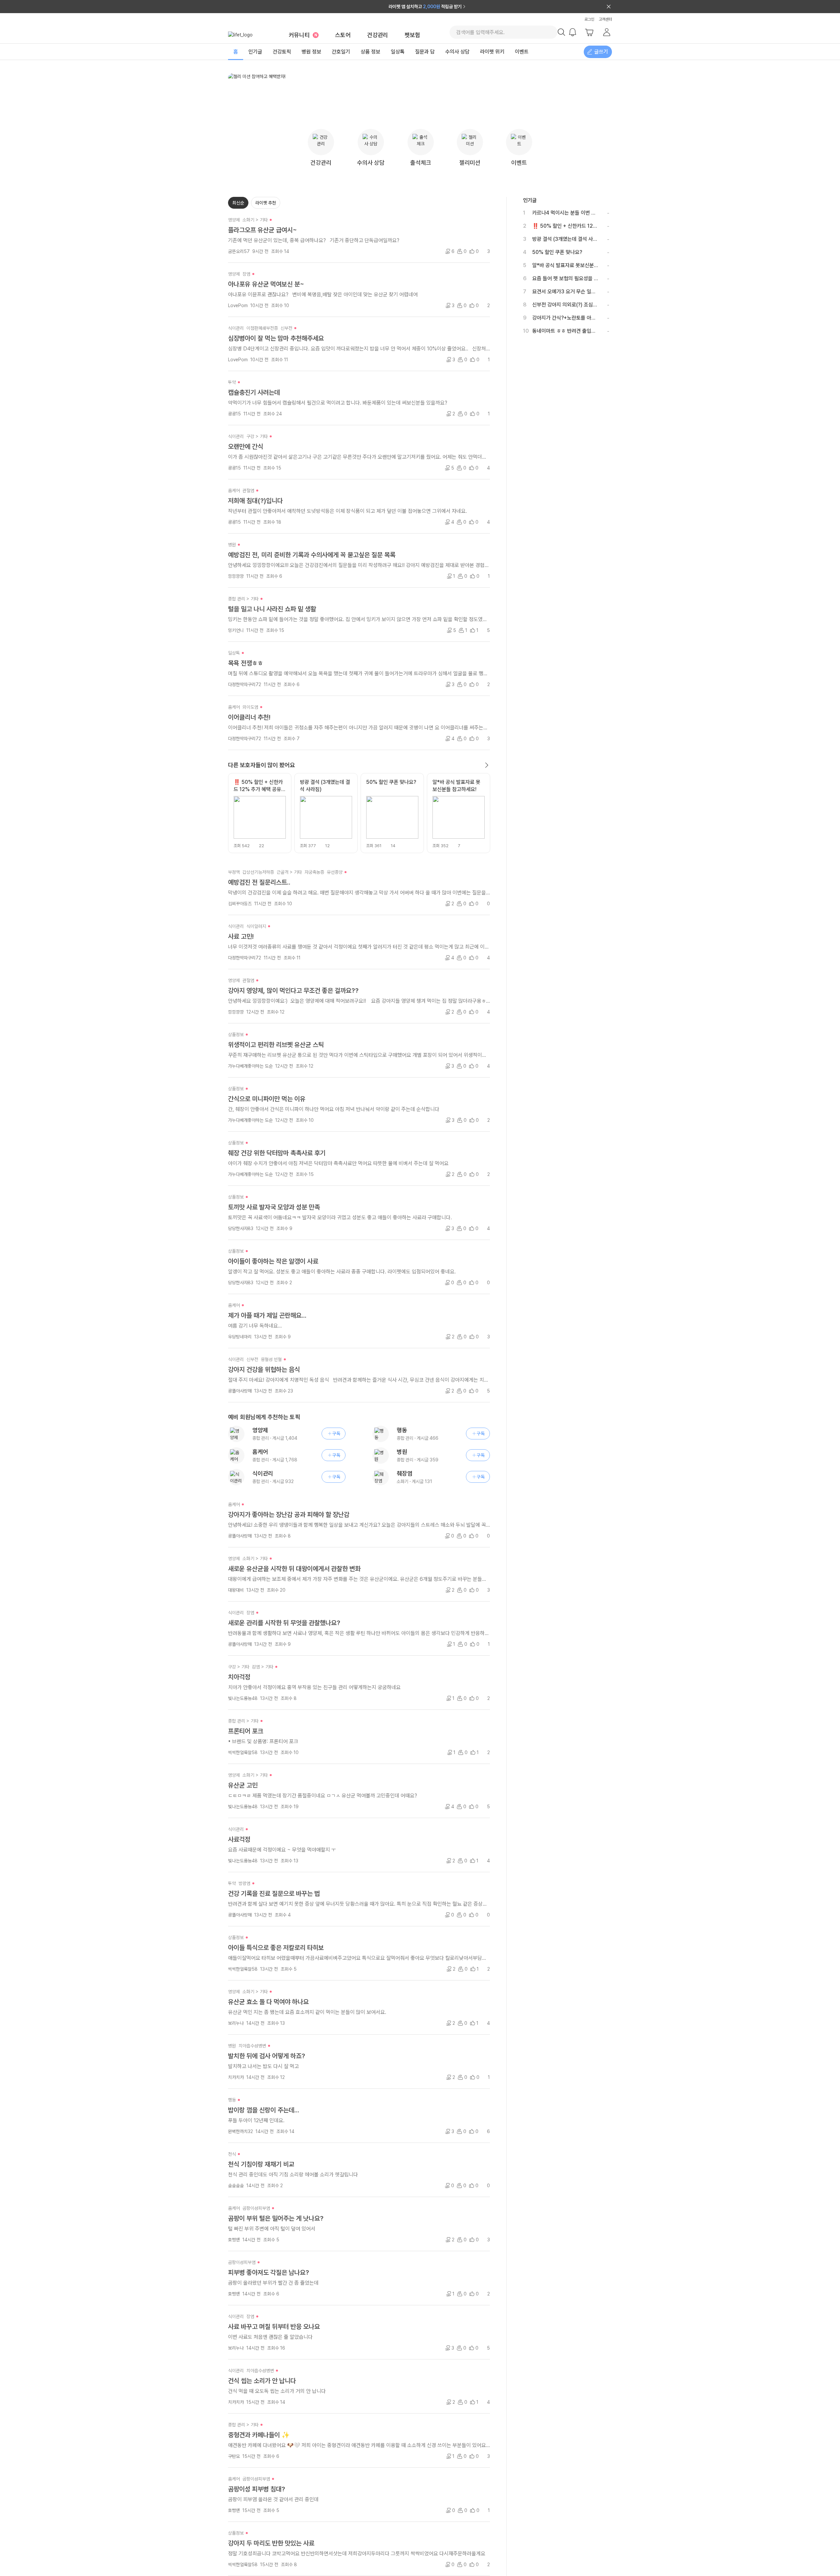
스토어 (343, 35)
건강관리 (378, 35)
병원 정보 (311, 52)
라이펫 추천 (266, 203)
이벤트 (522, 52)
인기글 (255, 52)
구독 (336, 1434)
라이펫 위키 (492, 52)
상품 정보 (370, 52)
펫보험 (412, 35)
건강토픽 (282, 52)
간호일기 (341, 52)
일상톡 (398, 52)
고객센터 (605, 19)
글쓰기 (601, 52)
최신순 (238, 203)
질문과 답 (425, 52)
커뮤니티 (303, 35)
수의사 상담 (457, 52)
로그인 (589, 19)
